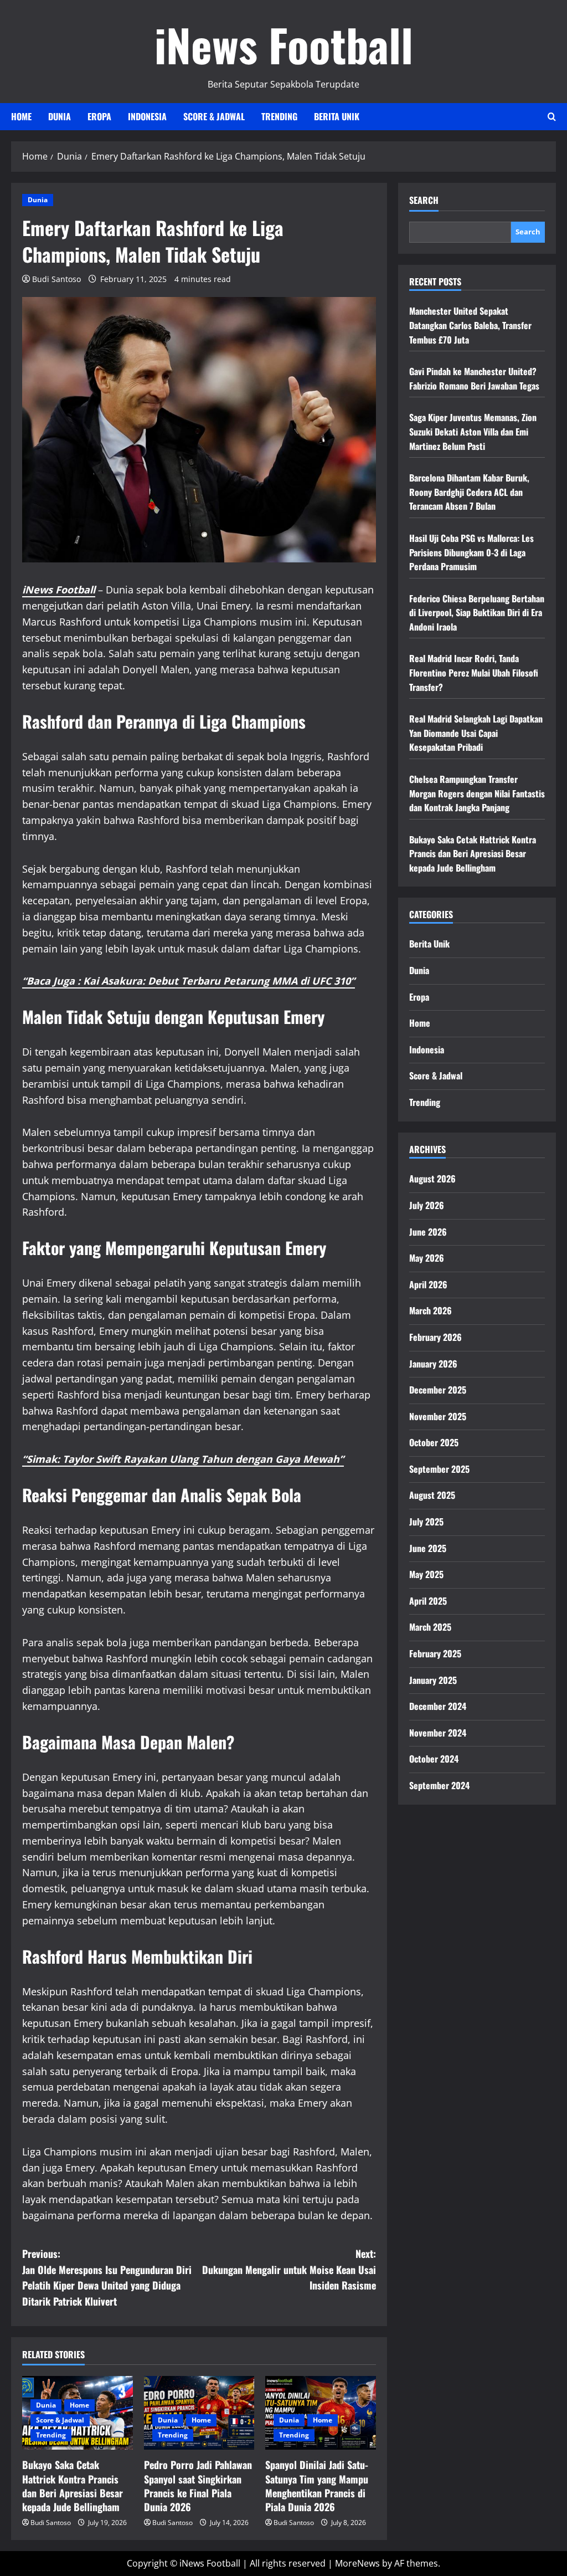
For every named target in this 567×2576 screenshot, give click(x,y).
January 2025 (433, 1680)
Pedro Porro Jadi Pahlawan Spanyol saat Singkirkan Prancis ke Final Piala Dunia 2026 (198, 2486)
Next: (289, 2270)
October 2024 (434, 1759)
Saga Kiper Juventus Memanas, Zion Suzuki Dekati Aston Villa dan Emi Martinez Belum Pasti (473, 431)
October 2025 (434, 1442)
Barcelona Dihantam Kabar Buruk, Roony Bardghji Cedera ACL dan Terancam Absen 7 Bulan (469, 492)
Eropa (99, 116)
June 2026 (428, 1232)
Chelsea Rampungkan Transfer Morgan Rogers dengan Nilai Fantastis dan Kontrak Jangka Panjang (477, 793)
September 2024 (439, 1785)
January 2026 (433, 1364)
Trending (279, 116)
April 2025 (428, 1601)
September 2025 (439, 1469)
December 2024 (438, 1706)
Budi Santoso (56, 279)
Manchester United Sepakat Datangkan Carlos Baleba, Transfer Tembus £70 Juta (470, 325)
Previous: (107, 2277)
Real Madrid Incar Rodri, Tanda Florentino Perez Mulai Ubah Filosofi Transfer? (474, 672)
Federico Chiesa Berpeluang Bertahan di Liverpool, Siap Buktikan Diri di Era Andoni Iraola (477, 613)
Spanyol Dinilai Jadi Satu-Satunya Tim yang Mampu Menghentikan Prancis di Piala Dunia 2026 (317, 2486)
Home (21, 116)
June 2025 (428, 1548)
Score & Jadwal (214, 116)
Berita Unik (337, 116)
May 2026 (427, 1258)
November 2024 (438, 1733)
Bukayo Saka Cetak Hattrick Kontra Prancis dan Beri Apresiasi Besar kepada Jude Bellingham (73, 2486)
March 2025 (430, 1627)
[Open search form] (552, 117)
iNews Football (284, 44)
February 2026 (435, 1337)
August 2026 (432, 1179)
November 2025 (438, 1416)
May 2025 (426, 1574)
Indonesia (147, 116)
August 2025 (432, 1495)
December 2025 (438, 1390)
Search (424, 200)
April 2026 (428, 1284)
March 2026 (431, 1310)
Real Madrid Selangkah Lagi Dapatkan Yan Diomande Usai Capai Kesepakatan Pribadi (476, 733)
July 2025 (426, 1522)
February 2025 (435, 1653)
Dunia (60, 116)
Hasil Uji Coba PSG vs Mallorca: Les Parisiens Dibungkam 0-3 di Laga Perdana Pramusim (471, 552)
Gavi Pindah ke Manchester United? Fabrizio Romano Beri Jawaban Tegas (474, 378)
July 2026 (427, 1205)
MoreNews (357, 2563)
